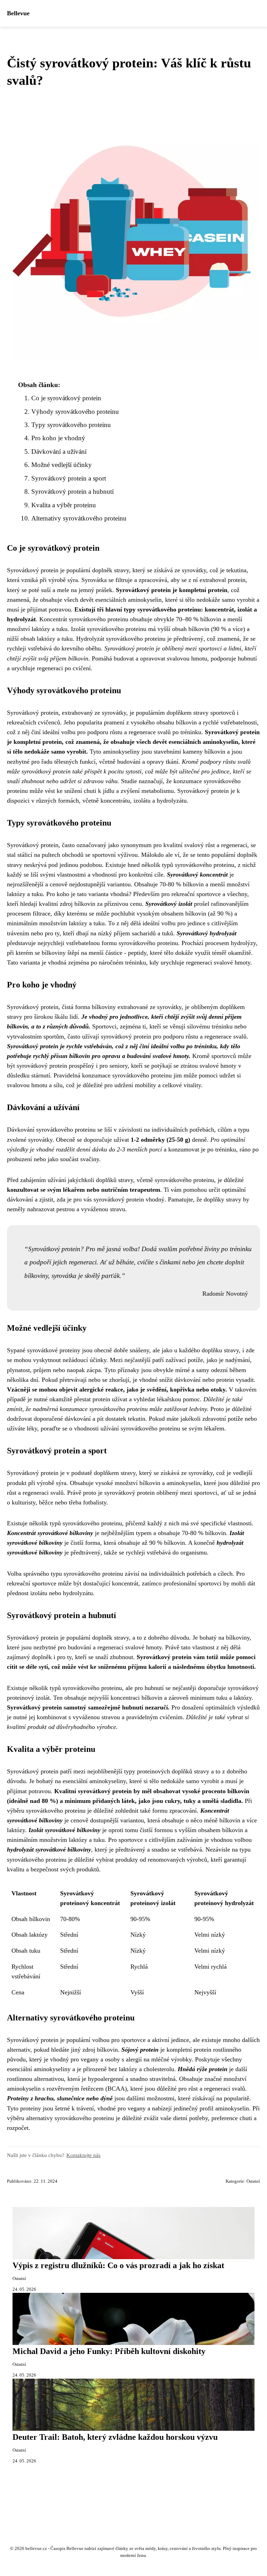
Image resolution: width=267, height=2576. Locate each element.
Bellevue (18, 13)
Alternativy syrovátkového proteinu (79, 518)
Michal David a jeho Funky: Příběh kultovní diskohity (109, 2351)
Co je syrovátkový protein (66, 398)
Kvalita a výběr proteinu (64, 505)
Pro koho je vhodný (58, 438)
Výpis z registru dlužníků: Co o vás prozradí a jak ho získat (118, 2265)
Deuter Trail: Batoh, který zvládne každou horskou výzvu (115, 2437)
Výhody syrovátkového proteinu (75, 412)
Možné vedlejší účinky (62, 465)
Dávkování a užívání (59, 452)
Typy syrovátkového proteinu (71, 425)
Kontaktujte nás (83, 2155)
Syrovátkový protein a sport (69, 478)
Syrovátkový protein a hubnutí (72, 491)
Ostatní (253, 2181)
